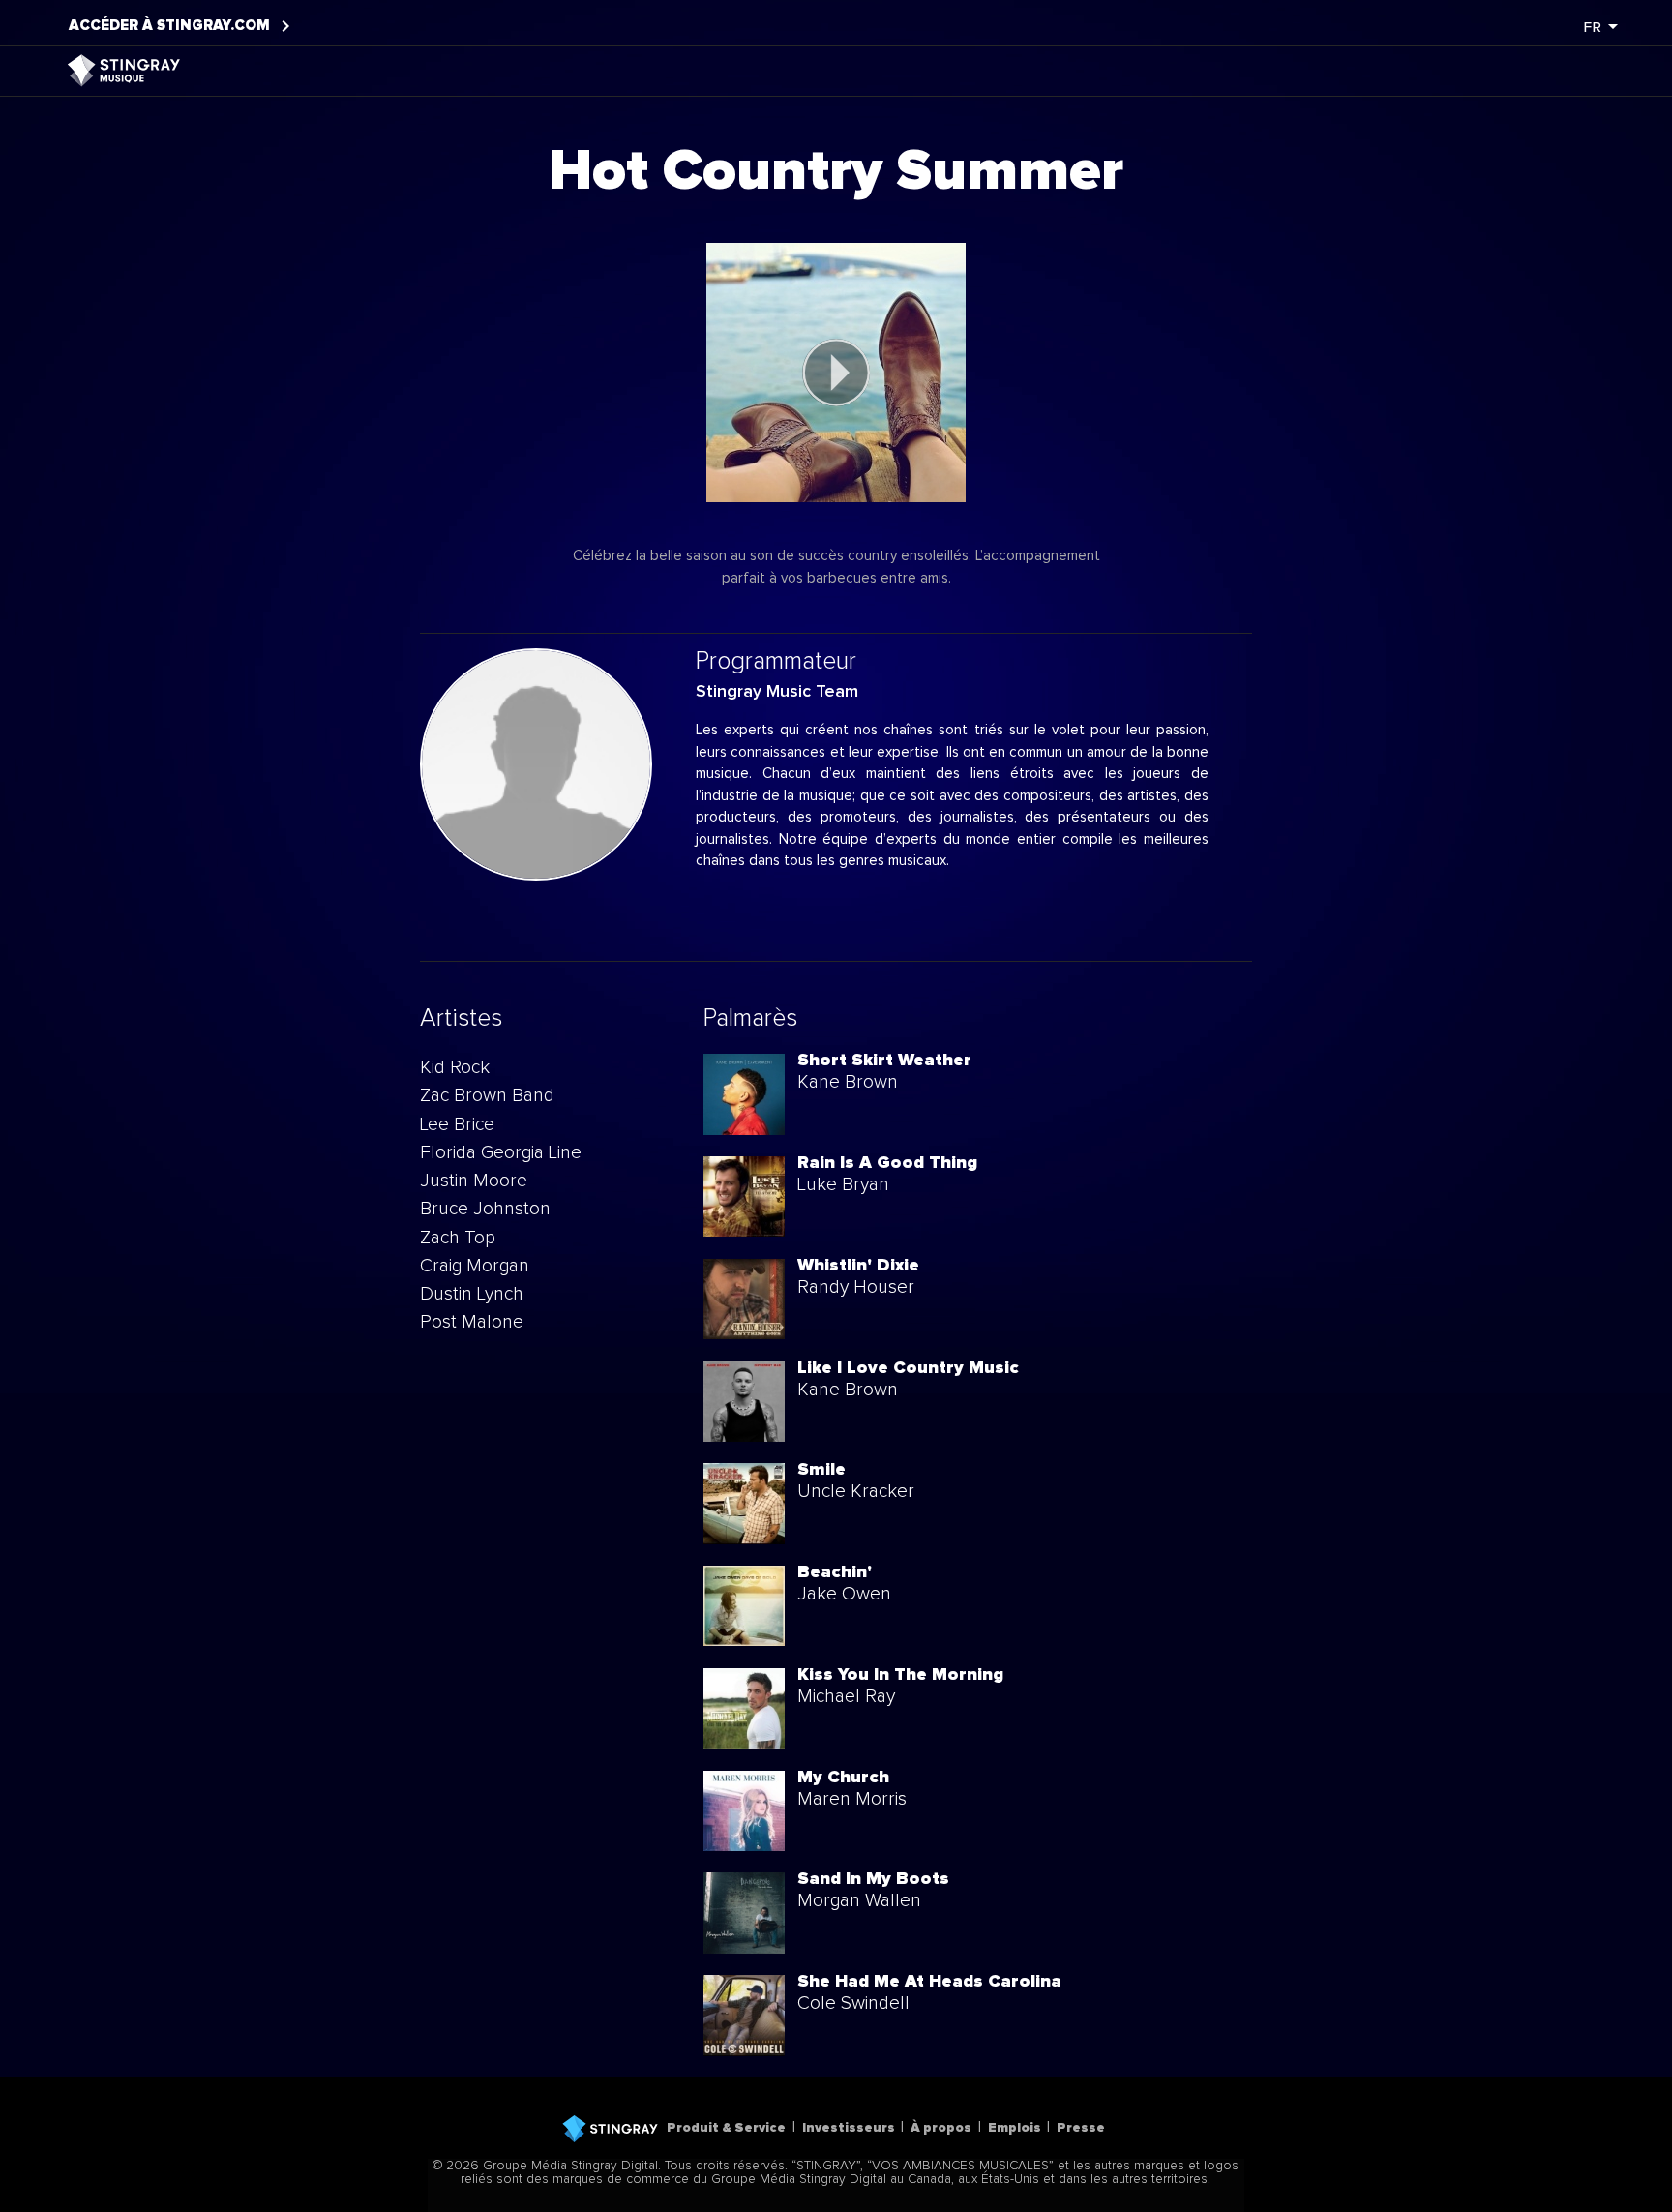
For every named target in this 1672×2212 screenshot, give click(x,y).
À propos (941, 2128)
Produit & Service (726, 2128)
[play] (836, 373)
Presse (1081, 2128)
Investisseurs (849, 2128)
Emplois (1015, 2128)
